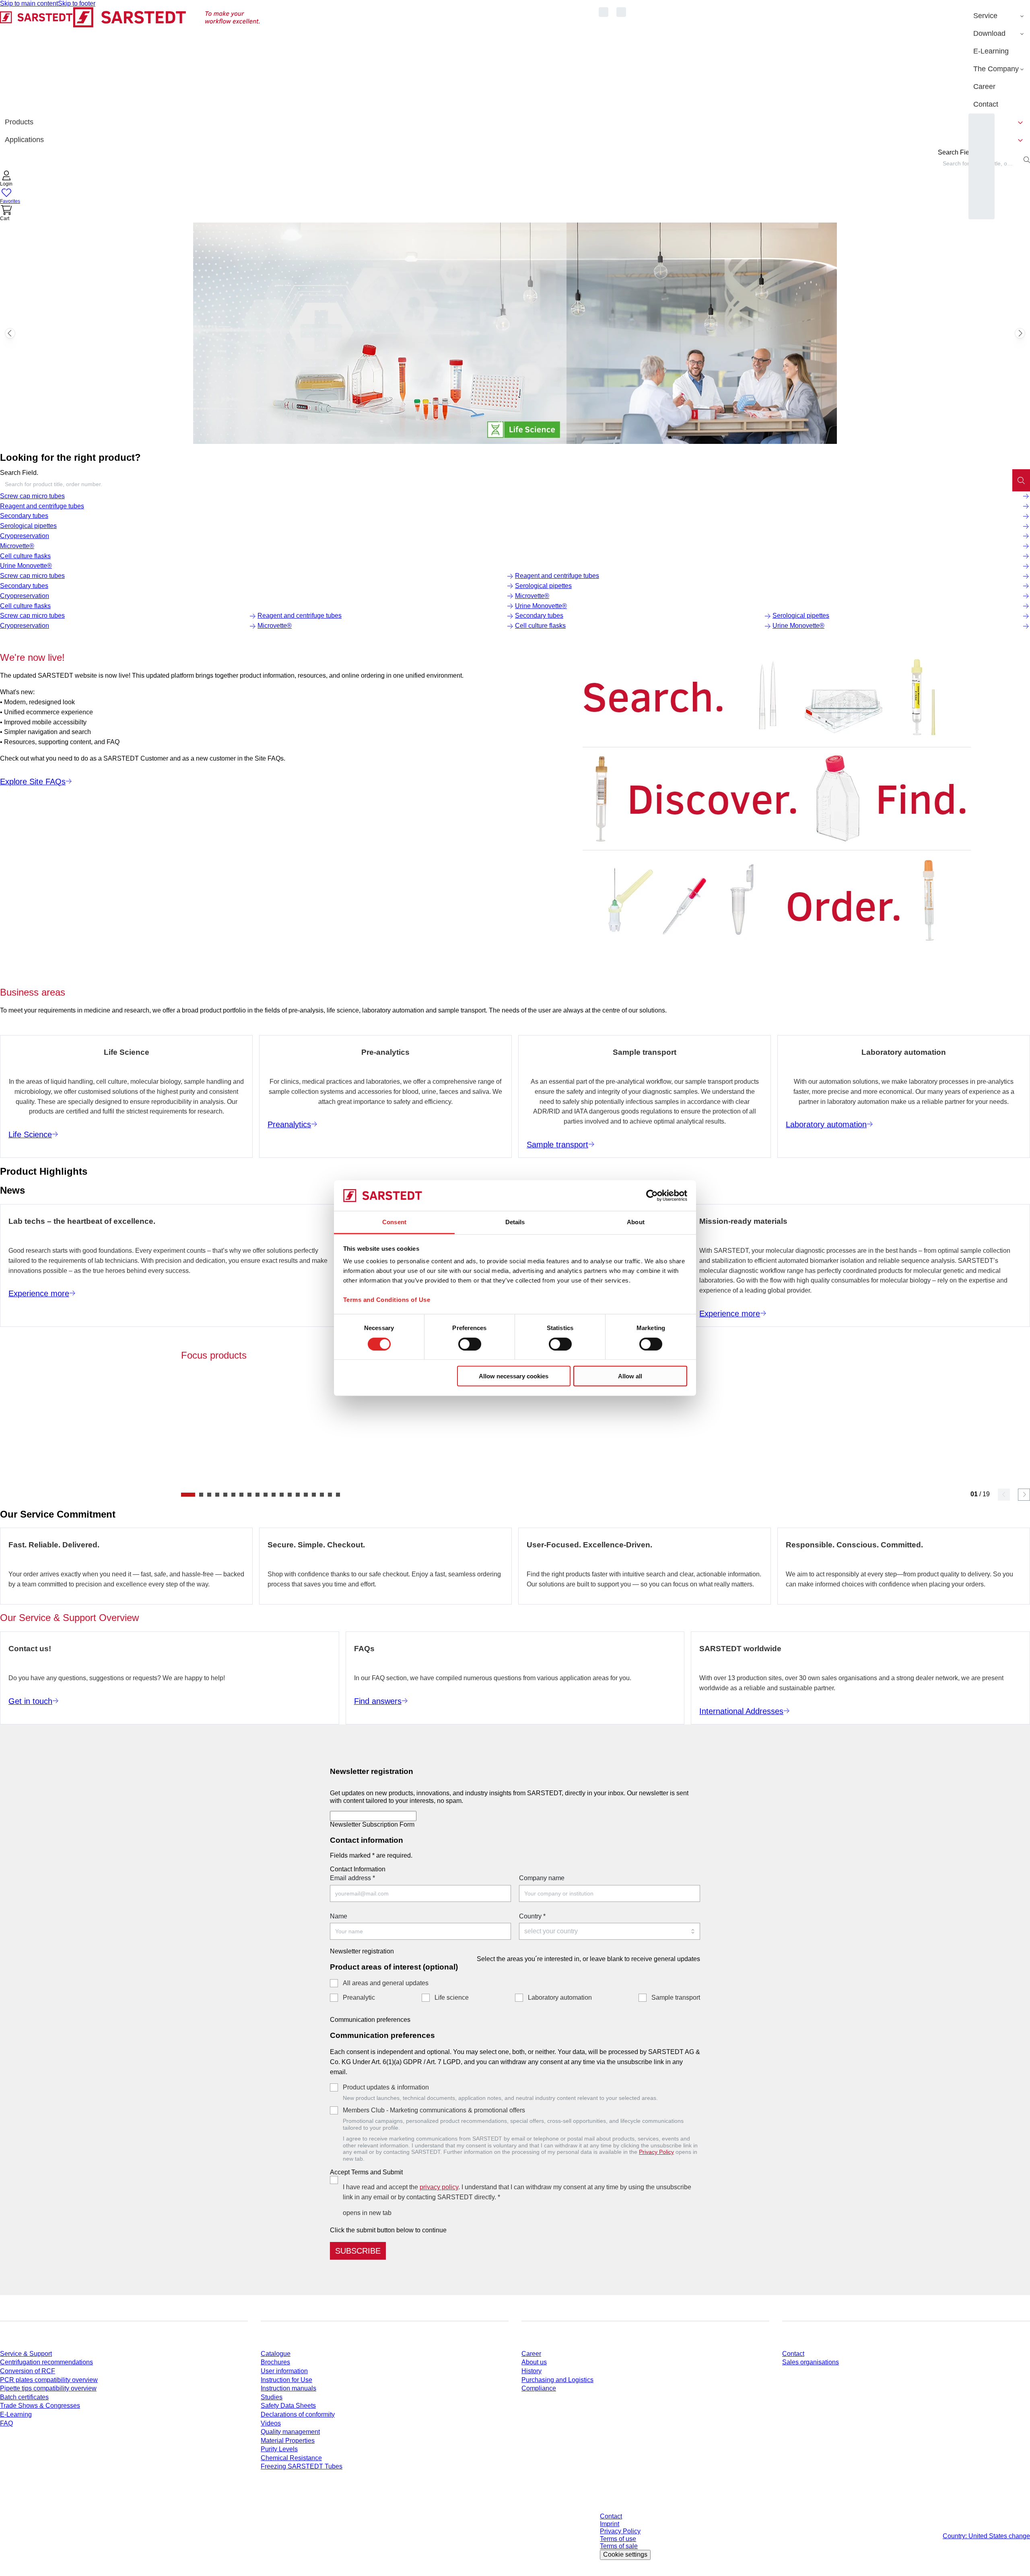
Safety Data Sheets (288, 2406)
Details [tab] (515, 1222)
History (531, 2371)
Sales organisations (811, 2362)
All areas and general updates (386, 1983)
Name (339, 1916)
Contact (793, 2354)
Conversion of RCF (28, 2371)
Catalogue (276, 2354)
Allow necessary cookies (514, 1376)
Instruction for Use (286, 2380)
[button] (6, 179)
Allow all (630, 1376)
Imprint (610, 2524)
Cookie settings (625, 2554)
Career (531, 2354)
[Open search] (1027, 160)
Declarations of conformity (298, 2414)
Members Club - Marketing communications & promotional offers (434, 2110)
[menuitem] (999, 16)
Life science (452, 1997)
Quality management (290, 2432)
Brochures (275, 2362)
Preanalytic (359, 1997)
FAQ (6, 2423)
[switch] (470, 1344)
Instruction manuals (288, 2388)
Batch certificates (24, 2397)
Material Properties (288, 2441)
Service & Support (26, 2354)
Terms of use (618, 2539)
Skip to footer (77, 3)
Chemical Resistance (291, 2458)
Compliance (539, 2388)
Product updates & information (386, 2087)
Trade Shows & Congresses (40, 2406)
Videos (271, 2423)
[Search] (1021, 480)
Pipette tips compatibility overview (48, 2388)
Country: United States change (986, 2536)
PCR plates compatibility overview (49, 2380)
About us (534, 2362)
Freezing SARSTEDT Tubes (302, 2466)
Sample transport (676, 1997)
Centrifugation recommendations (46, 2362)
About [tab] (636, 1222)
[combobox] (506, 484)
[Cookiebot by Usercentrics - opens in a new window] (652, 1196)
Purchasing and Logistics (557, 2380)
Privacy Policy (656, 2152)
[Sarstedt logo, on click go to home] (130, 60)
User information (284, 2371)
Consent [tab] (394, 1222)
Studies (272, 2397)
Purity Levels (279, 2449)
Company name (542, 1878)
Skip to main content (29, 3)
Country (532, 1916)
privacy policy (439, 2187)
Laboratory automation (560, 1997)
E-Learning (16, 2414)
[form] (515, 2010)
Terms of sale (619, 2546)
